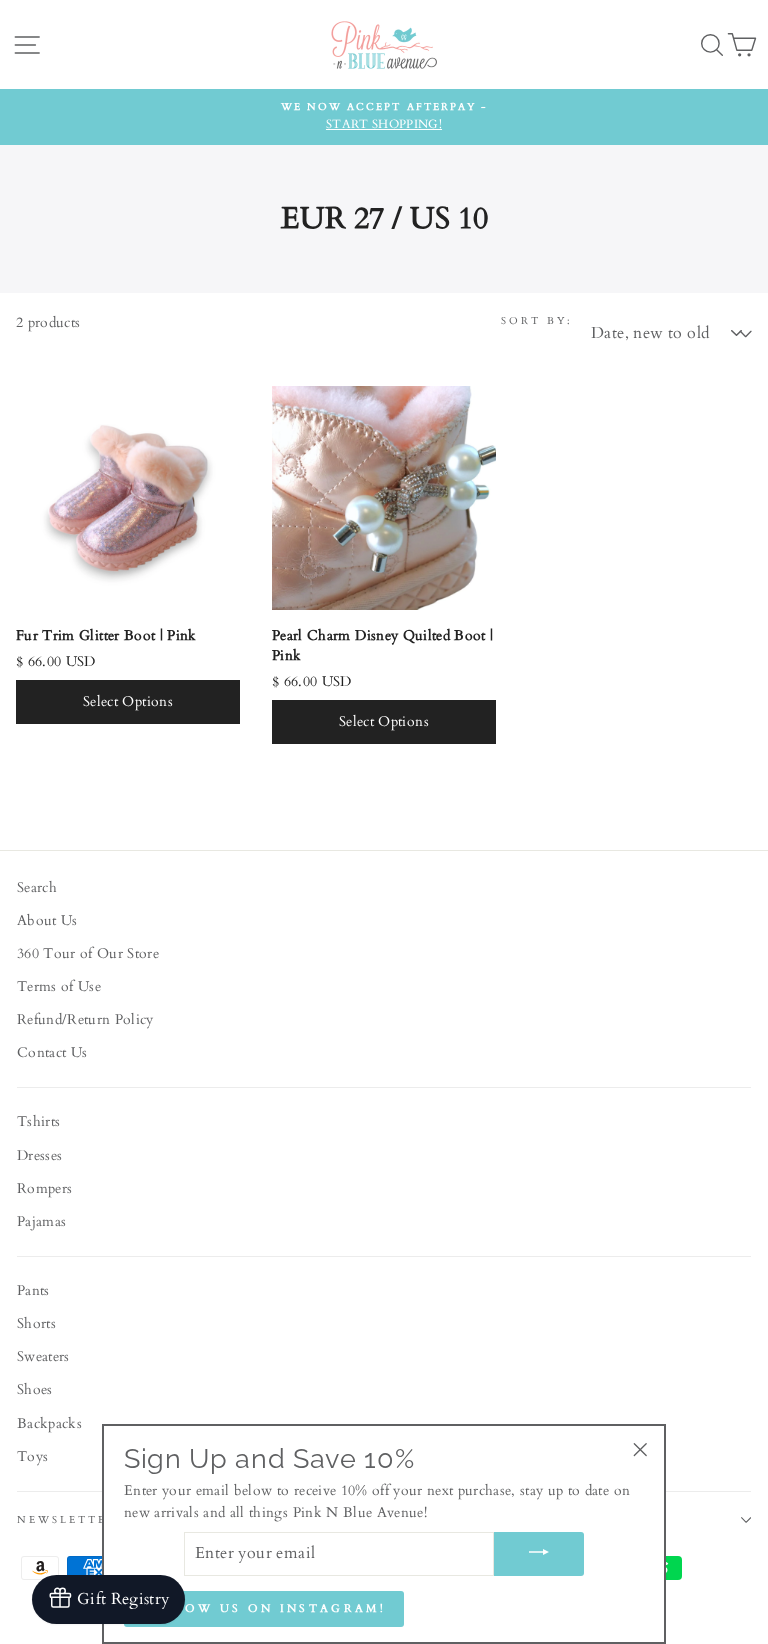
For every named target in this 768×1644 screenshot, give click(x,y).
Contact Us (52, 1053)
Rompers (44, 1189)
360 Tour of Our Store (88, 954)
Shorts (36, 1324)
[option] (384, 117)
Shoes (35, 1390)
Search (37, 888)
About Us (47, 921)
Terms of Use (59, 987)
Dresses (39, 1156)
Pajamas (41, 1222)
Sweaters (43, 1357)
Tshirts (38, 1122)
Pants (33, 1291)
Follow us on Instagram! (264, 1608)
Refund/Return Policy (85, 1020)
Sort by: (537, 321)
